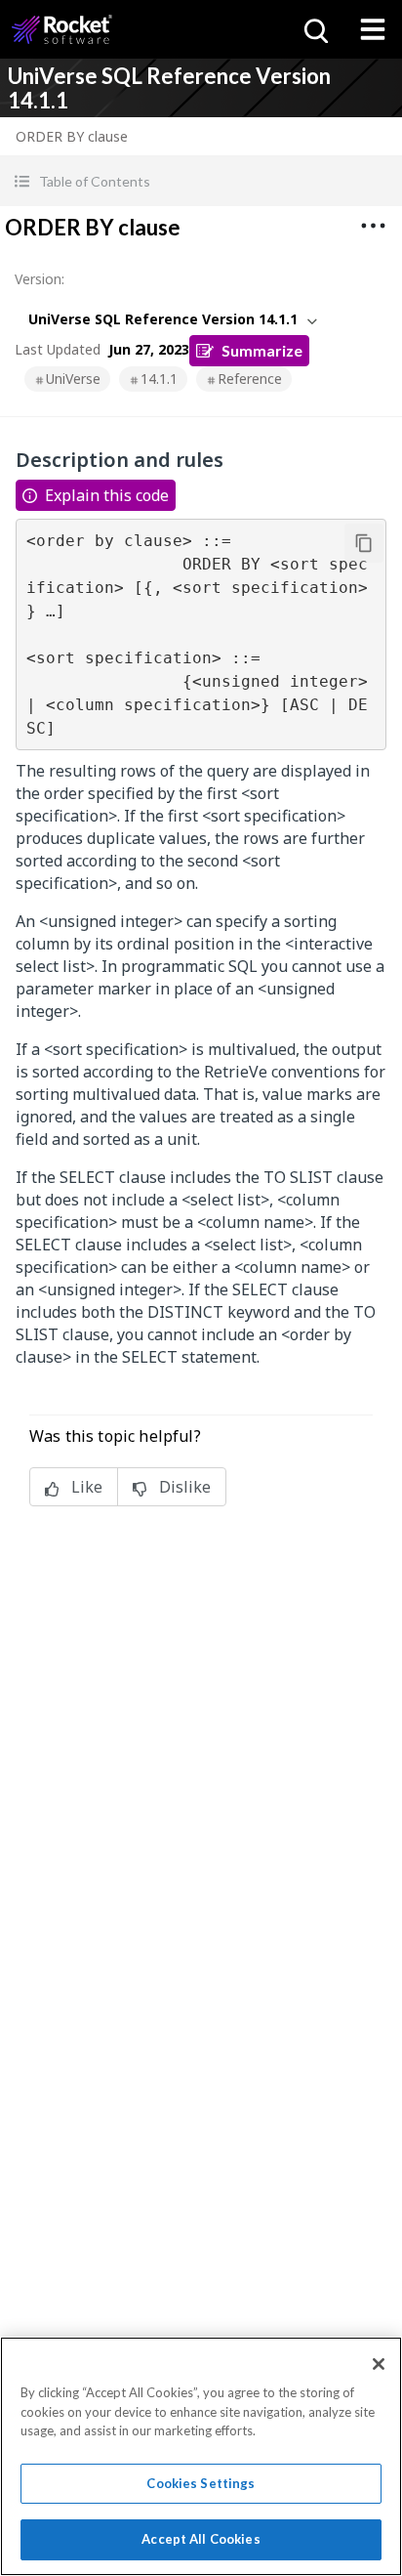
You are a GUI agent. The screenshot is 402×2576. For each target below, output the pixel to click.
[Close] (379, 2364)
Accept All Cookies (201, 2539)
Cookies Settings (201, 2483)
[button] (201, 181)
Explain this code (107, 495)
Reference (250, 379)
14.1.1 (159, 379)
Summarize (262, 350)
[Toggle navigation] (373, 29)
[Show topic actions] (373, 226)
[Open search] (314, 29)
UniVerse (73, 379)
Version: (40, 279)
